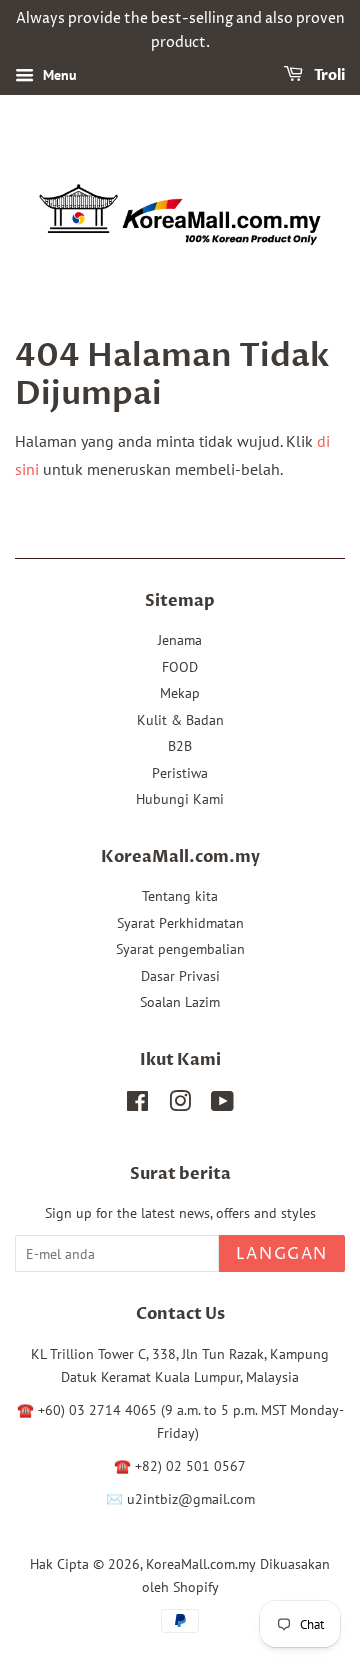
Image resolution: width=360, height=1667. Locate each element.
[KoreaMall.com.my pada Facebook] (137, 1105)
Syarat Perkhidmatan (180, 923)
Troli (328, 75)
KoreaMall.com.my (201, 1564)
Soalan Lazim (180, 1002)
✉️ (116, 1499)
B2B (180, 746)
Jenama (180, 640)
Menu (58, 75)
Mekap (180, 693)
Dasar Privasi (180, 976)
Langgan (282, 1254)
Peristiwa (180, 773)
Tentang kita (180, 896)
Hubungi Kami (180, 799)
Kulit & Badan (180, 720)
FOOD (180, 667)
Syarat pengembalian (180, 949)
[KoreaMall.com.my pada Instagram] (180, 1105)
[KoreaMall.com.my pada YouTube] (222, 1105)
